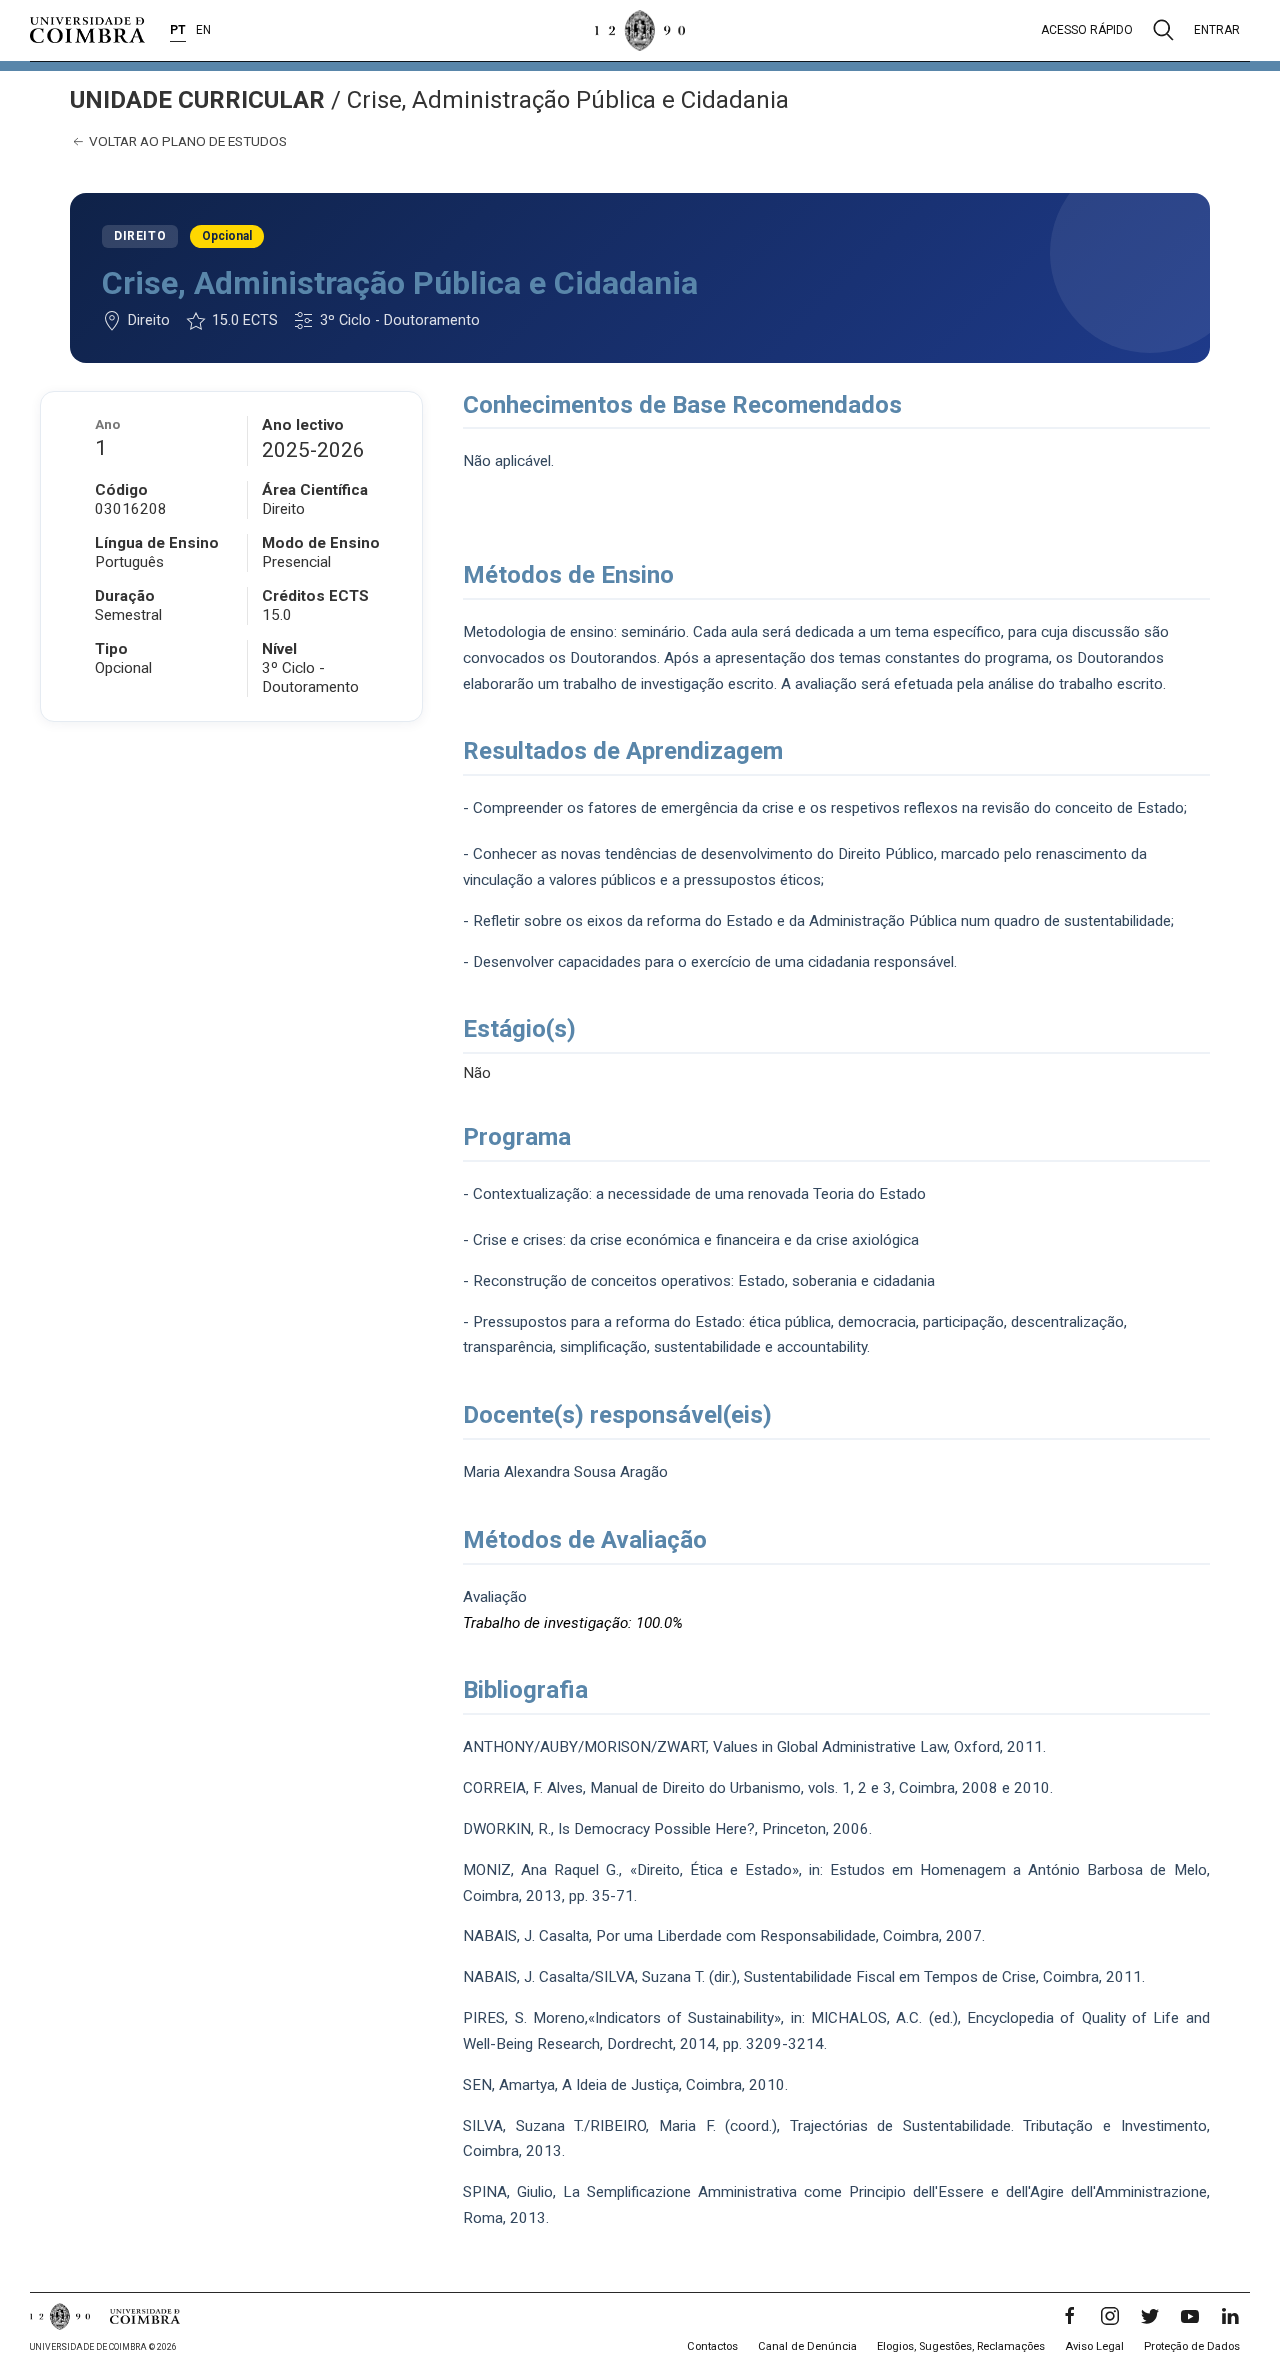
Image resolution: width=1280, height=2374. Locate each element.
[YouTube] (1190, 2316)
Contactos (712, 2346)
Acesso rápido (1087, 30)
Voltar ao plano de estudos (186, 141)
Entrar (1217, 30)
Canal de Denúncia (807, 2346)
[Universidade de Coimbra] (87, 30)
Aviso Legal (1094, 2346)
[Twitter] (1150, 2316)
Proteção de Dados (1192, 2346)
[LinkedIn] (1230, 2316)
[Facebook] (1070, 2316)
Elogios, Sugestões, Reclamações (961, 2346)
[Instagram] (1110, 2316)
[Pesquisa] (1163, 30)
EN (203, 30)
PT (178, 30)
